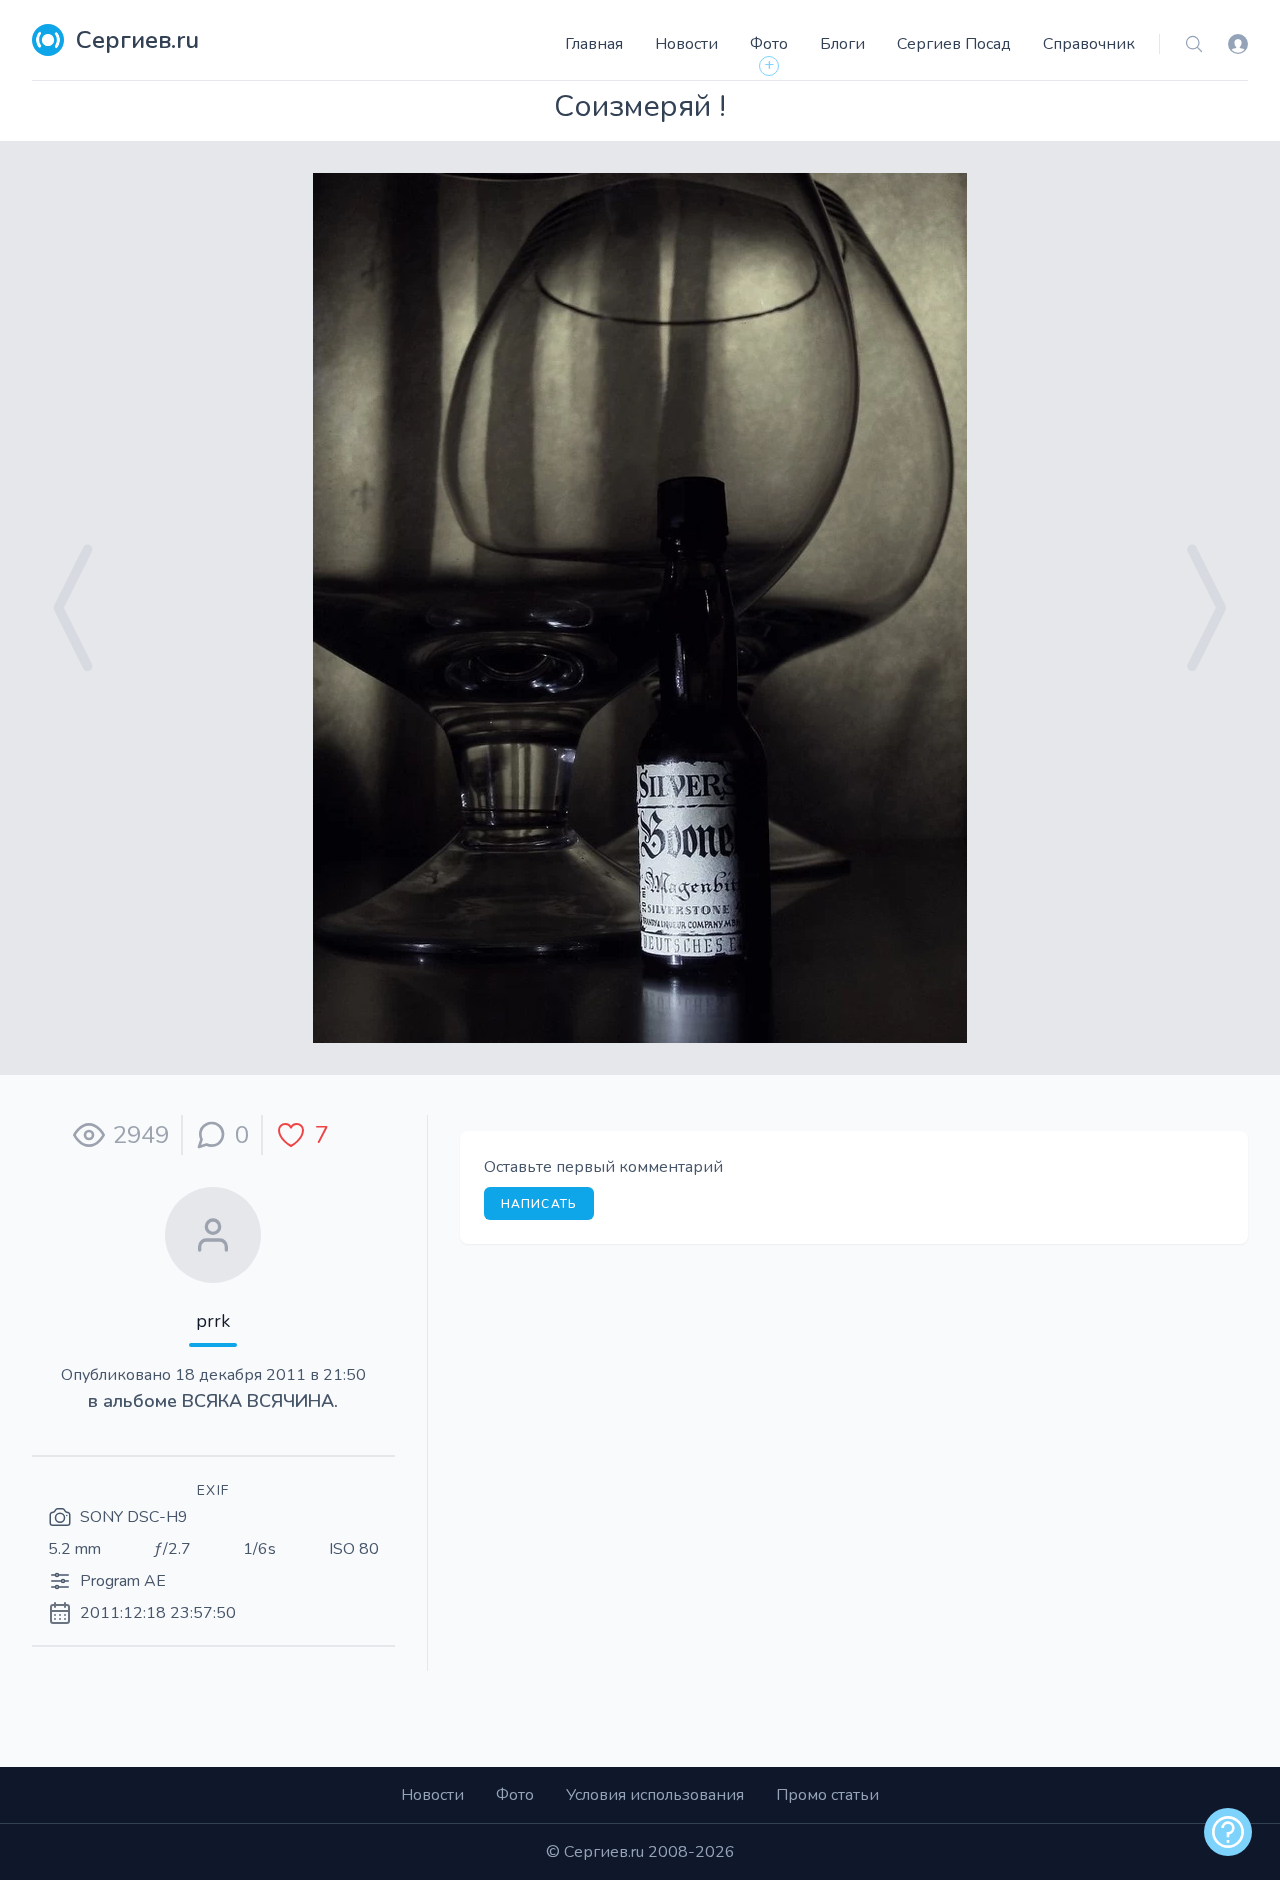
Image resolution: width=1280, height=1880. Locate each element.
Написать (539, 1204)
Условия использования (655, 1795)
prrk (213, 1321)
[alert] (1228, 1832)
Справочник (1089, 44)
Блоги (842, 44)
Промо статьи (827, 1795)
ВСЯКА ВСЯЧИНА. (260, 1401)
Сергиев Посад (954, 44)
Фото (769, 44)
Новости (686, 44)
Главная (594, 44)
